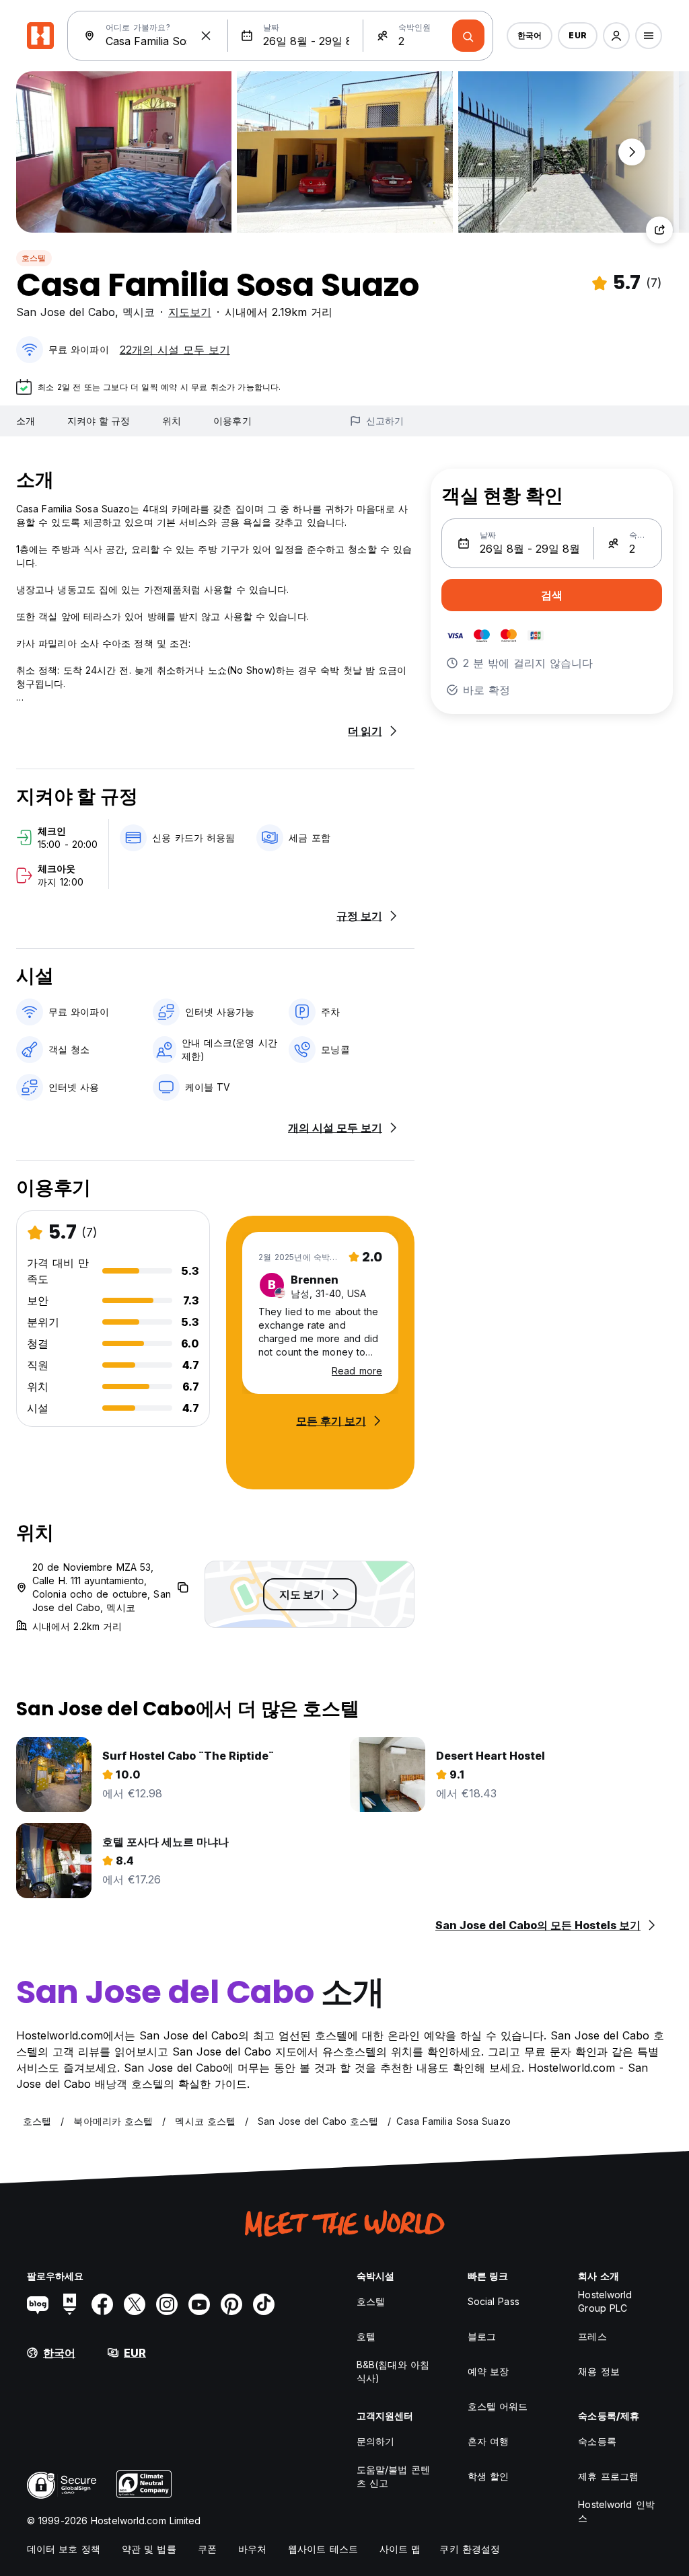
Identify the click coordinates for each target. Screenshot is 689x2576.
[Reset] (206, 36)
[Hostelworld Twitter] (135, 2304)
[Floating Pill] (632, 152)
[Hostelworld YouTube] (199, 2304)
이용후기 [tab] (232, 421)
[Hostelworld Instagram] (167, 2304)
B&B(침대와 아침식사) (393, 2371)
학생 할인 (488, 2476)
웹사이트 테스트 (323, 2549)
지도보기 (190, 312)
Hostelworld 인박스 (616, 2511)
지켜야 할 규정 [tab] (99, 421)
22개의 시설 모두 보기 (175, 350)
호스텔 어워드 (498, 2406)
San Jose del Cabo (66, 312)
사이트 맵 (400, 2549)
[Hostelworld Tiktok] (264, 2304)
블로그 (482, 2336)
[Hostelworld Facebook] (102, 2304)
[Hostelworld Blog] (38, 2304)
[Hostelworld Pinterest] (231, 2304)
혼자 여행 (488, 2441)
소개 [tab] (26, 421)
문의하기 (375, 2441)
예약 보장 (488, 2371)
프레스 (592, 2336)
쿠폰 (207, 2549)
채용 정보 (599, 2371)
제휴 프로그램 (608, 2476)
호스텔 (34, 258)
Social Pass (494, 2301)
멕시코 (139, 312)
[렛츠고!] (468, 36)
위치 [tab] (172, 421)
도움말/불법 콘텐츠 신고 (393, 2476)
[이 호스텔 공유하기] (659, 230)
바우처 (252, 2549)
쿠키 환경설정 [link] (470, 2549)
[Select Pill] (616, 36)
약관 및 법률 (149, 2549)
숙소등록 (597, 2441)
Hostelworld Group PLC (605, 2301)
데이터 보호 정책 (64, 2549)
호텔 (366, 2336)
